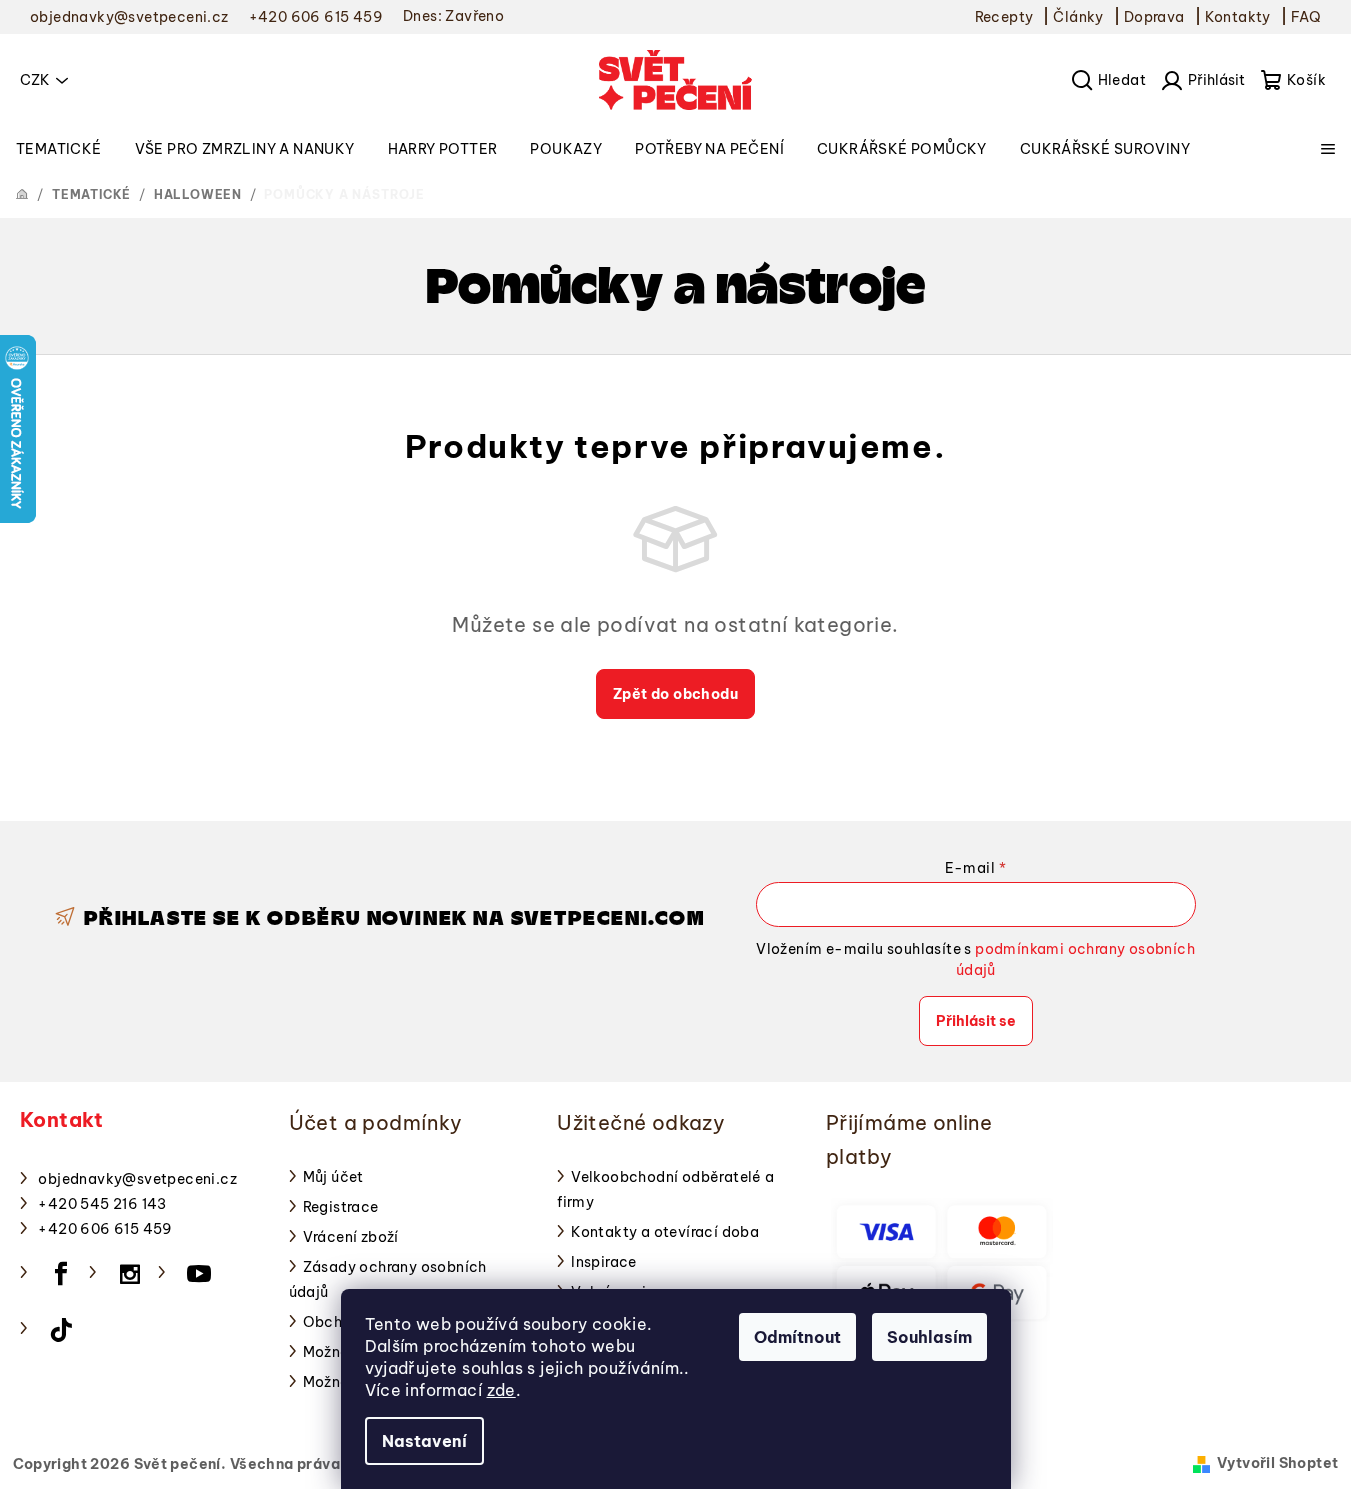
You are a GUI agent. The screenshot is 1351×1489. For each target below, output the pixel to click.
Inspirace (604, 1262)
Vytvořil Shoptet (1277, 1463)
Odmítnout (797, 1337)
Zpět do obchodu (675, 694)
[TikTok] (61, 1330)
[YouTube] (199, 1274)
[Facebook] (61, 1274)
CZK (35, 80)
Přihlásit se (976, 1021)
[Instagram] (130, 1274)
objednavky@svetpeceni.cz (137, 1179)
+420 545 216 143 (102, 1204)
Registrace (341, 1207)
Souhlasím (929, 1337)
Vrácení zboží (351, 1237)
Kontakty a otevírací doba (665, 1232)
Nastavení (424, 1441)
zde (501, 1390)
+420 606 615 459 (105, 1229)
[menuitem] (59, 149)
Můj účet (333, 1177)
